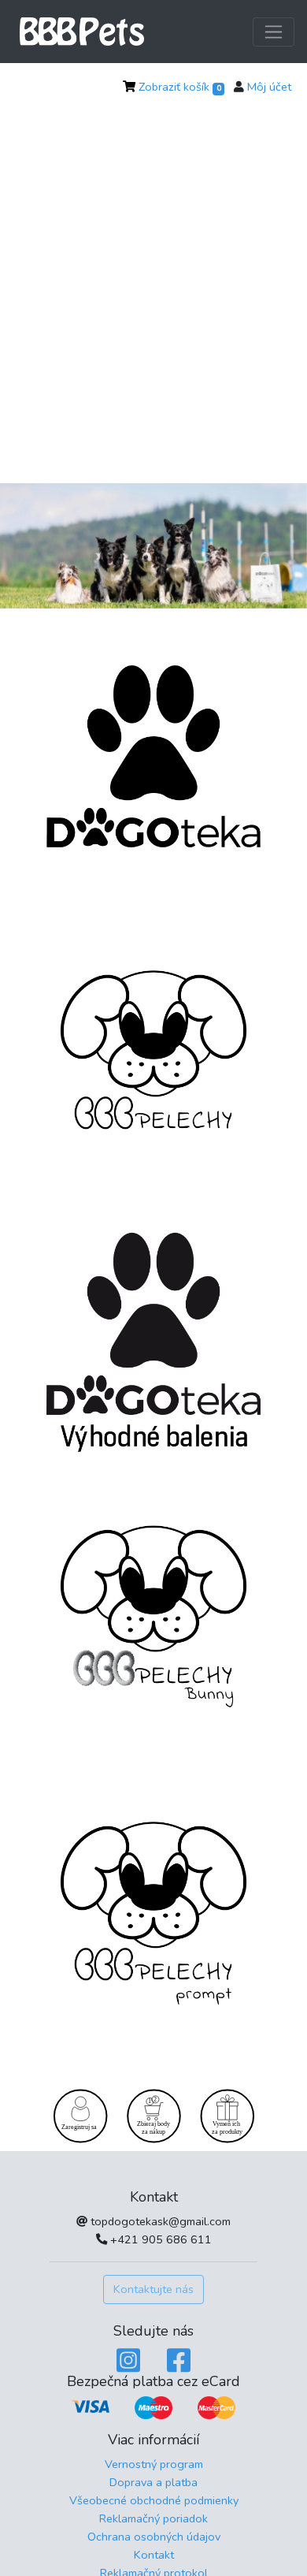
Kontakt (154, 2555)
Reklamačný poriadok (153, 2518)
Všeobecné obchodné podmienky (154, 2500)
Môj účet (269, 87)
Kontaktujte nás (153, 2289)
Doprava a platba (153, 2482)
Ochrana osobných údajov (154, 2537)
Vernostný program (154, 2464)
